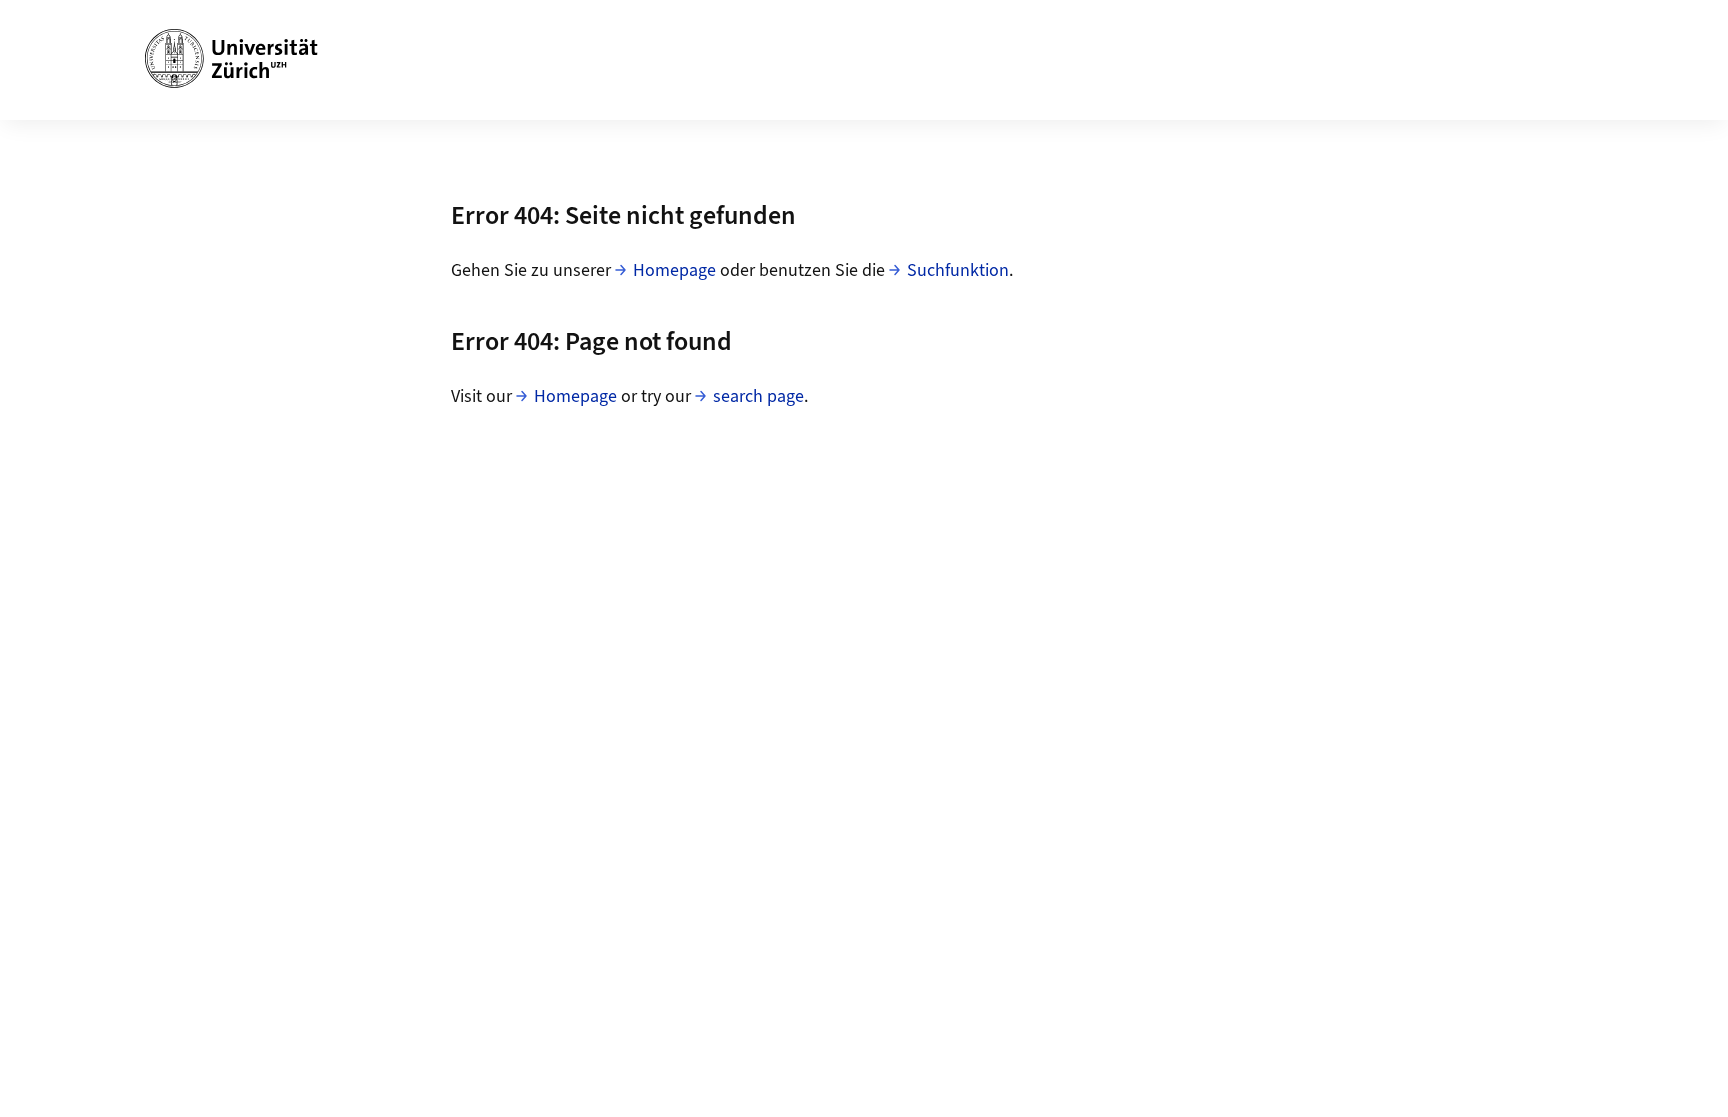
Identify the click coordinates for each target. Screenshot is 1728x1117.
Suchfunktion (958, 270)
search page (758, 396)
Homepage (674, 270)
